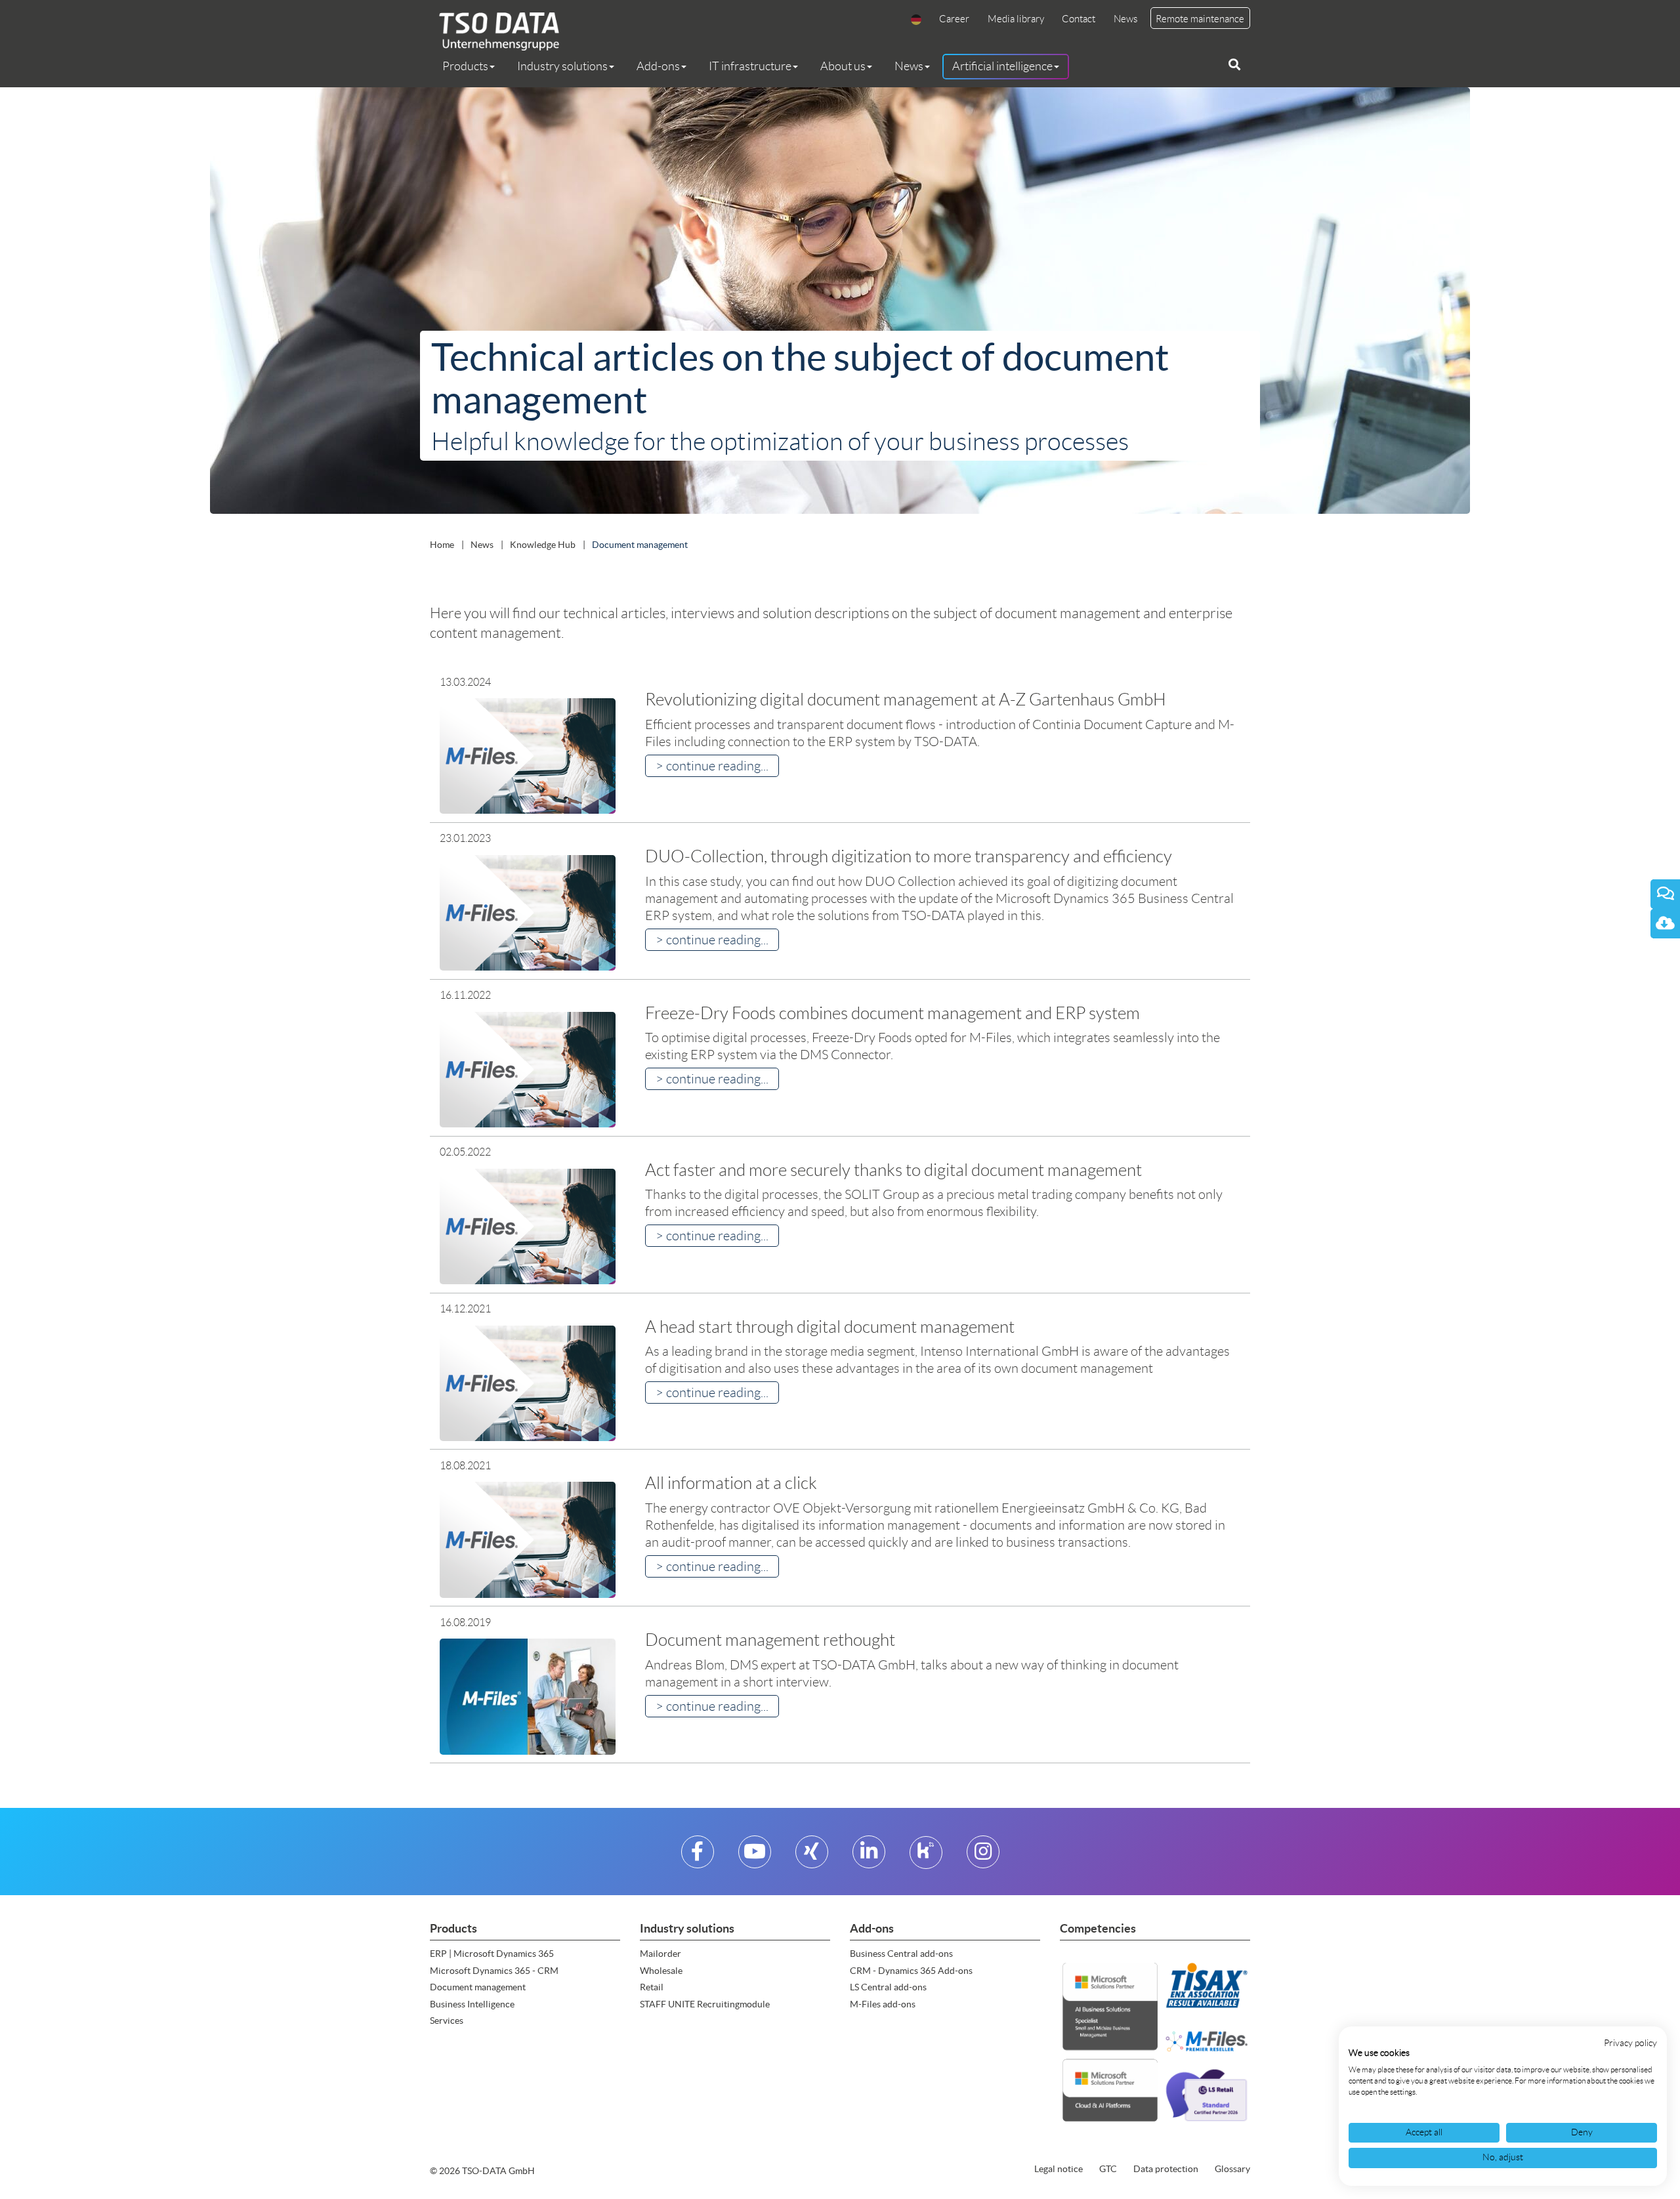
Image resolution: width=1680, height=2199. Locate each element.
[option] (840, 304)
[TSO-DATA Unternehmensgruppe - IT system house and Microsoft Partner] (494, 31)
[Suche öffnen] (1234, 65)
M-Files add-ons (883, 2004)
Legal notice (1059, 2169)
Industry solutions (562, 66)
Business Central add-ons (901, 1954)
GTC (1108, 2169)
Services (447, 2021)
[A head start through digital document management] (528, 1382)
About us (843, 66)
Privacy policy (1630, 2043)
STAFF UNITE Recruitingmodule (705, 2004)
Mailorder (661, 1954)
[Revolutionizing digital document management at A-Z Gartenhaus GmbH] (528, 756)
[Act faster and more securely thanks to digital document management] (528, 1226)
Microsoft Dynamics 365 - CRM (494, 1971)
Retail (652, 1987)
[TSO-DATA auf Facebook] (697, 1857)
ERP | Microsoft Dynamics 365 (492, 1954)
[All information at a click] (528, 1539)
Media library (1016, 19)
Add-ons (658, 66)
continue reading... (717, 766)
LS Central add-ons (888, 1987)
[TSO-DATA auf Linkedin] (869, 1857)
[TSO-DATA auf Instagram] (983, 1857)
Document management (478, 1987)
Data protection (1166, 2169)
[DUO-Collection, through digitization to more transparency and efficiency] (528, 912)
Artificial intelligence (1002, 66)
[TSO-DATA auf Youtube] (755, 1857)
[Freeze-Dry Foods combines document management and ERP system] (528, 1069)
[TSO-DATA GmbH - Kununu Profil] (926, 1857)
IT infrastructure (750, 66)
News (1125, 19)
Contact (1079, 19)
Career (954, 19)
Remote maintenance (1200, 19)
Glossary (1232, 2169)
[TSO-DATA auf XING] (811, 1857)
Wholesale (661, 1971)
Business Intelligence (472, 2004)
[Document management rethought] (528, 1696)
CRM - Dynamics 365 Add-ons (911, 1971)
